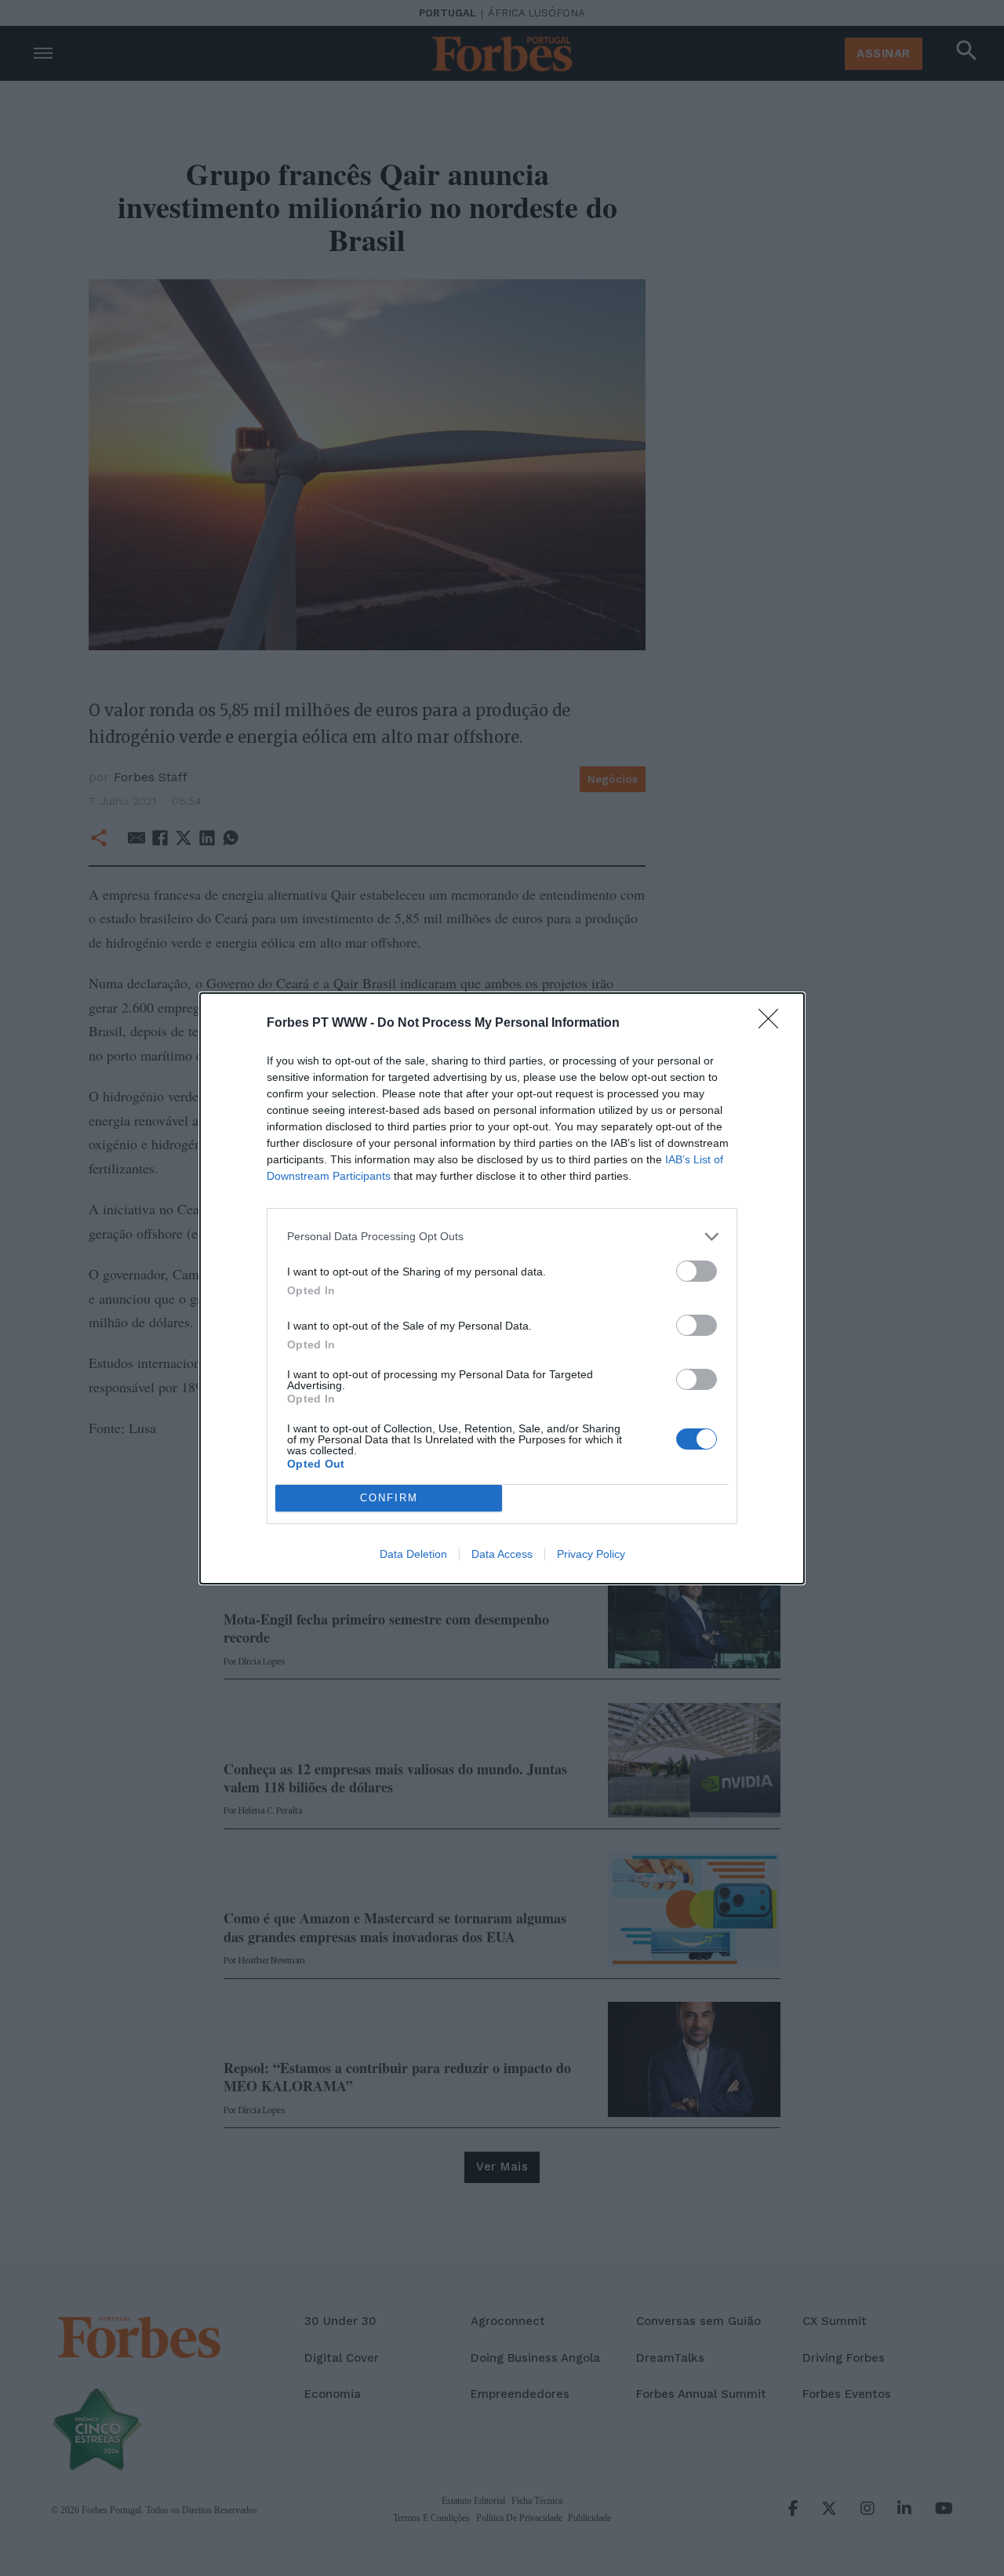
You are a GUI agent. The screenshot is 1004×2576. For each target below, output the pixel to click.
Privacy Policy (591, 1554)
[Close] (773, 1024)
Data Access (502, 1554)
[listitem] (502, 1237)
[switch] (697, 1271)
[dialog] (502, 1288)
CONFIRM (389, 1498)
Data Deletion (413, 1554)
